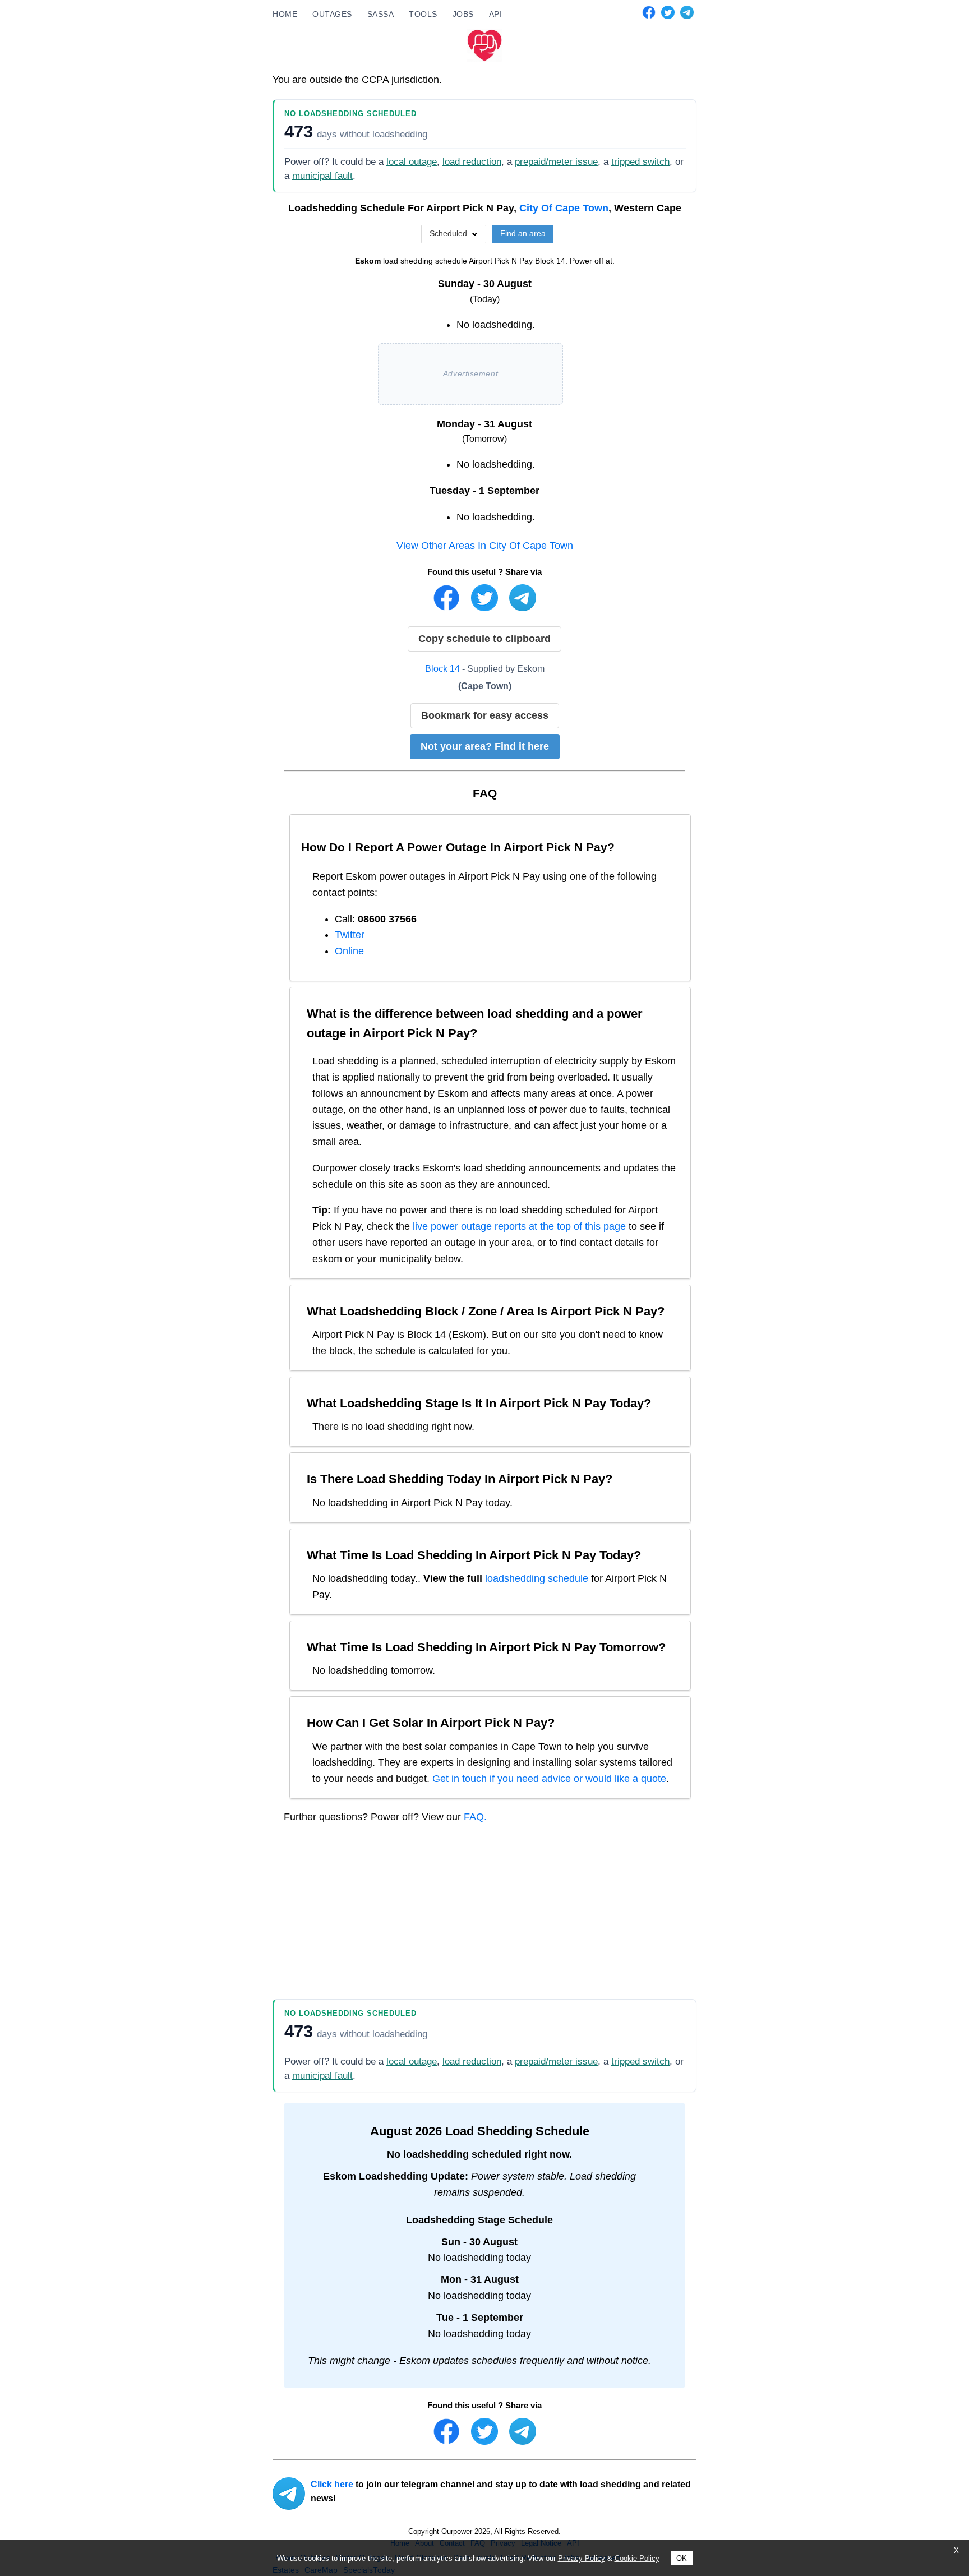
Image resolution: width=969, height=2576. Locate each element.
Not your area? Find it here (485, 746)
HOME (285, 14)
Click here (332, 2484)
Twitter (350, 935)
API (496, 14)
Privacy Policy (582, 2558)
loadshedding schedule (537, 1578)
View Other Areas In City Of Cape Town (485, 546)
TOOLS (423, 14)
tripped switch (640, 162)
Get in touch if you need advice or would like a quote (549, 1779)
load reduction (472, 162)
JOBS (463, 14)
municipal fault (322, 176)
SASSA (381, 14)
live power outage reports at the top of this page (519, 1226)
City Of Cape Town (564, 208)
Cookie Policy (637, 2558)
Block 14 (442, 668)
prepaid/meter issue (556, 162)
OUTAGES (332, 14)
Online (349, 951)
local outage (412, 162)
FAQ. (475, 1817)
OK (682, 2558)
